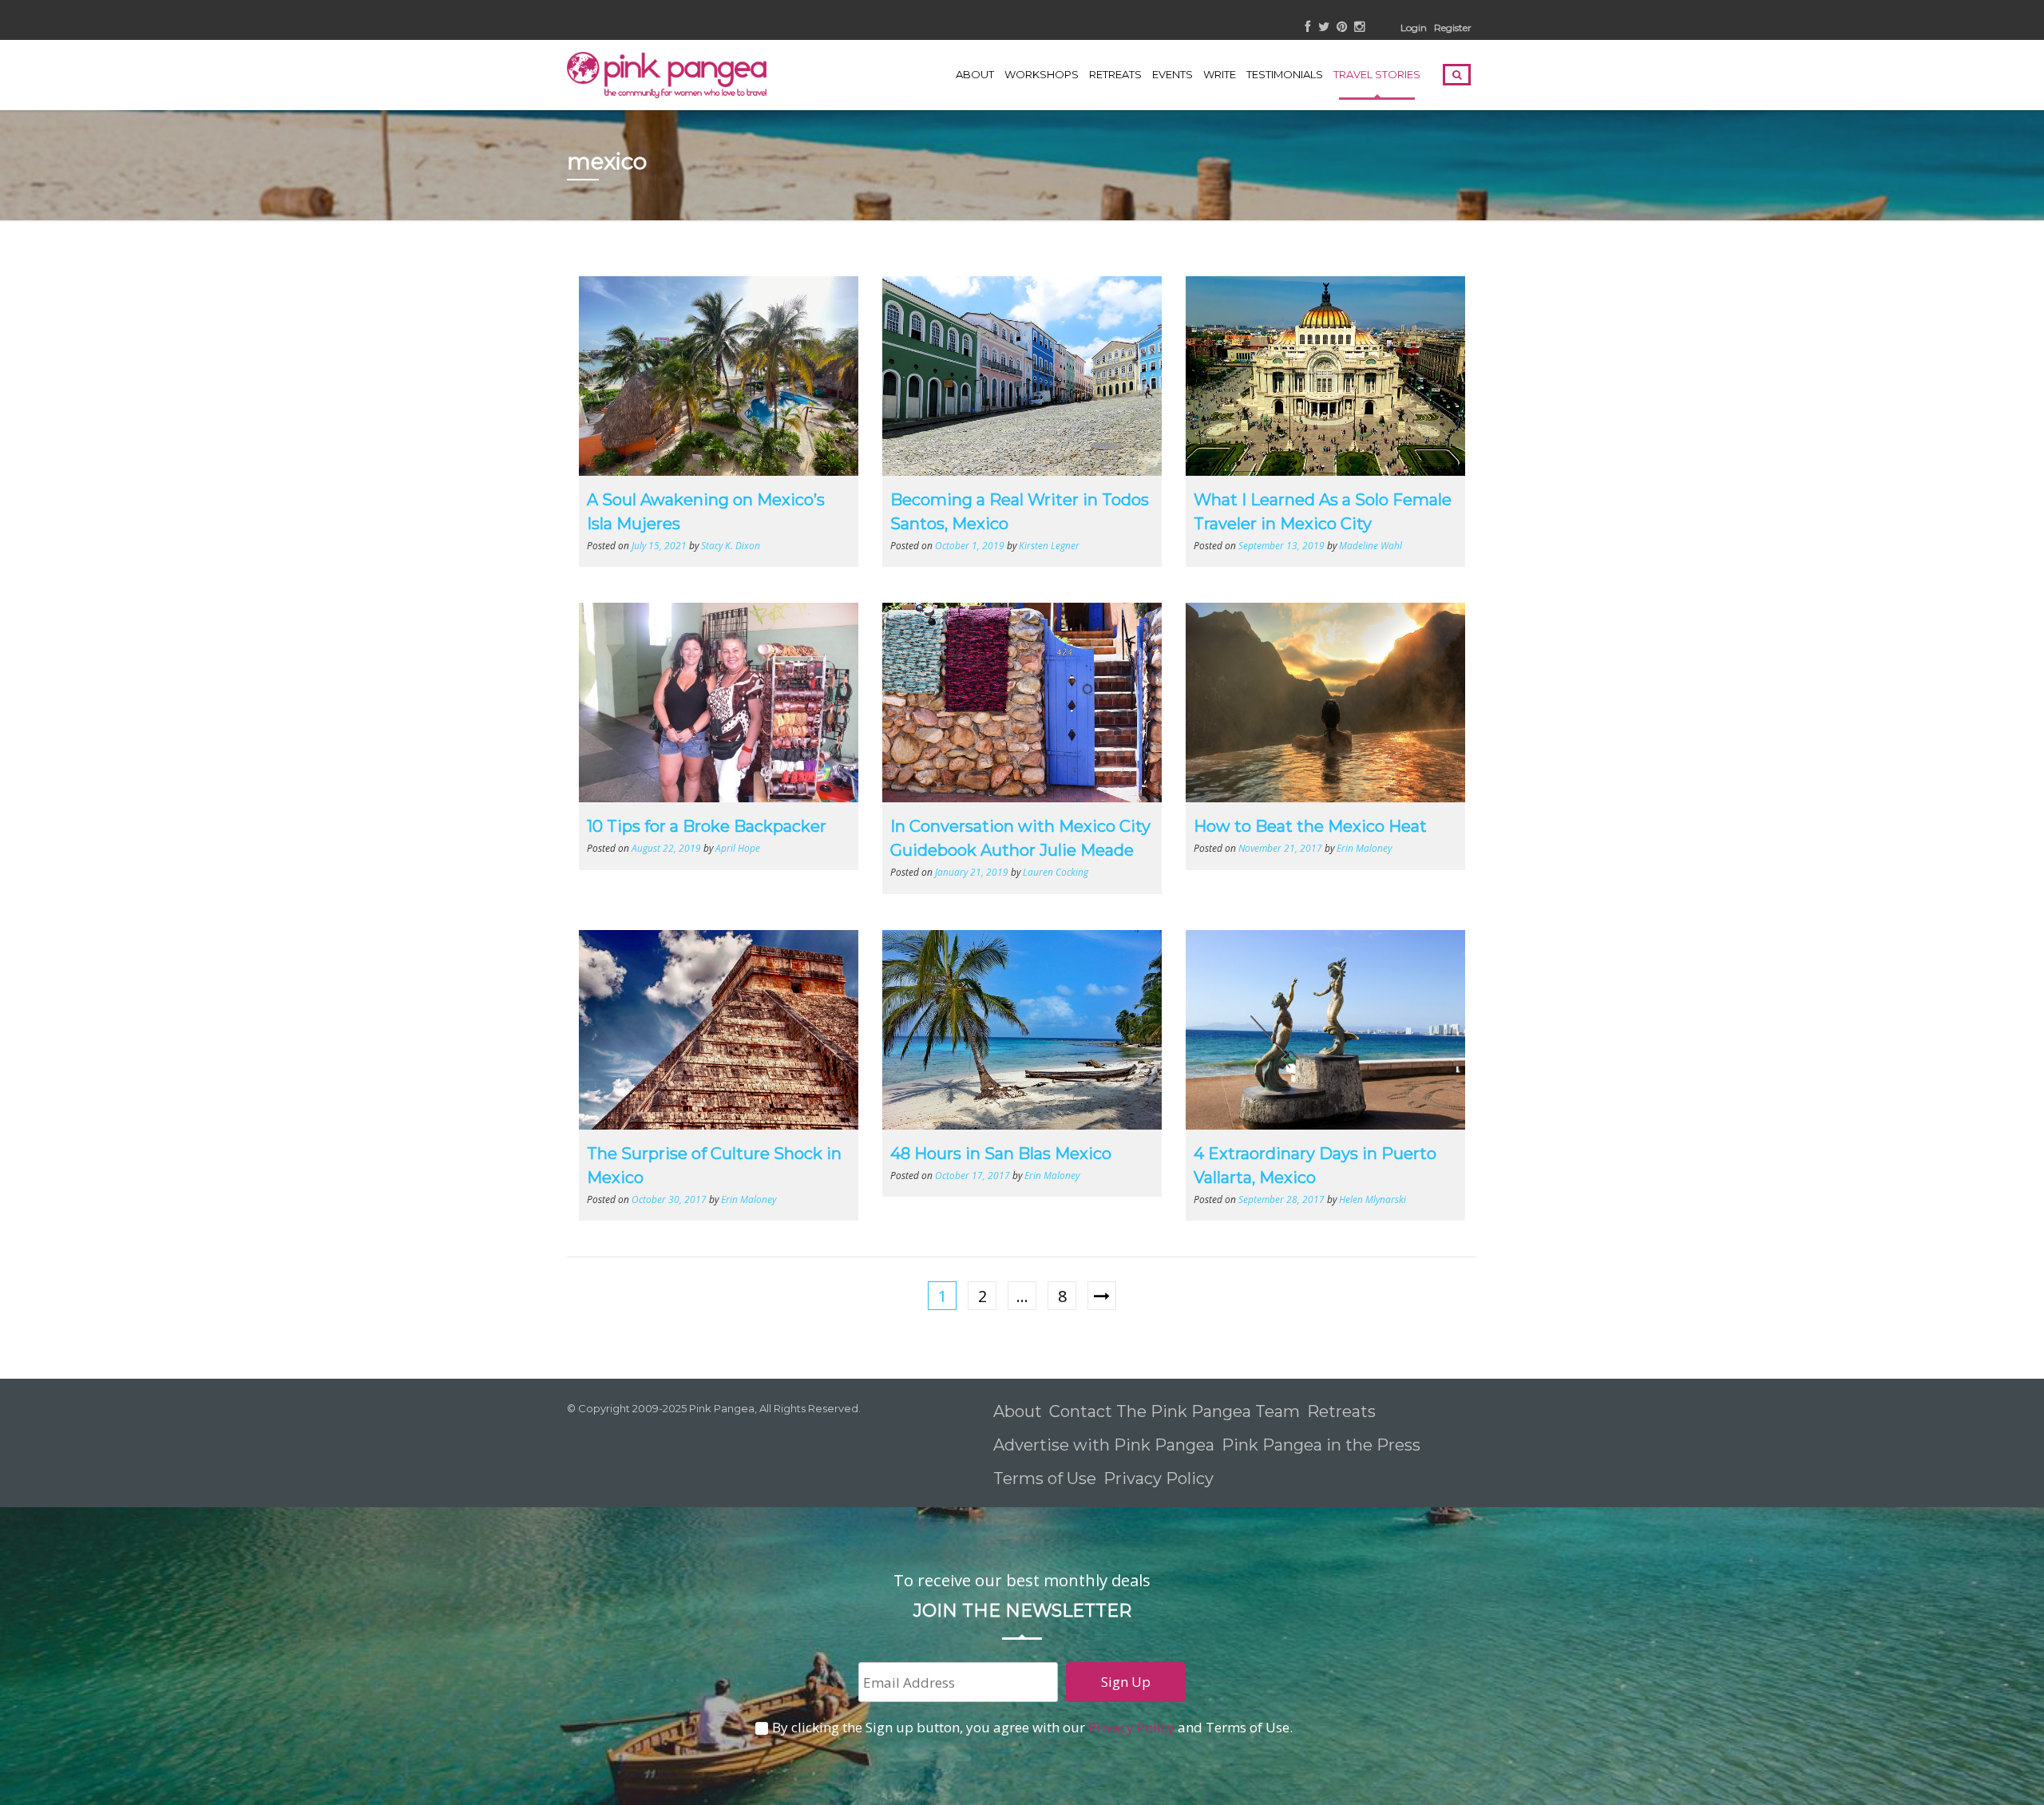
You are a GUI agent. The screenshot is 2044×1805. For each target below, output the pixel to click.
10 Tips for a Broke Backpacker (707, 826)
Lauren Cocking (1056, 872)
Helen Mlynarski (1373, 1199)
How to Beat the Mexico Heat (1310, 826)
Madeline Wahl (1371, 545)
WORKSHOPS (1042, 74)
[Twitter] (1324, 28)
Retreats (1341, 1411)
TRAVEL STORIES (1377, 74)
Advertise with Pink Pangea (1104, 1445)
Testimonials (1285, 74)
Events (1173, 74)
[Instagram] (1359, 28)
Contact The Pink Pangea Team (1175, 1411)
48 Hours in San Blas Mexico (1001, 1154)
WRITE (1220, 74)
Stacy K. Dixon (731, 545)
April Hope (738, 848)
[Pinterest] (1342, 28)
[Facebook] (1308, 28)
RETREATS (1115, 74)
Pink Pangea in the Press (1321, 1445)
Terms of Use (1045, 1478)
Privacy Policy (1161, 1478)
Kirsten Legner (1049, 545)
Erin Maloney (1364, 848)
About (975, 74)
